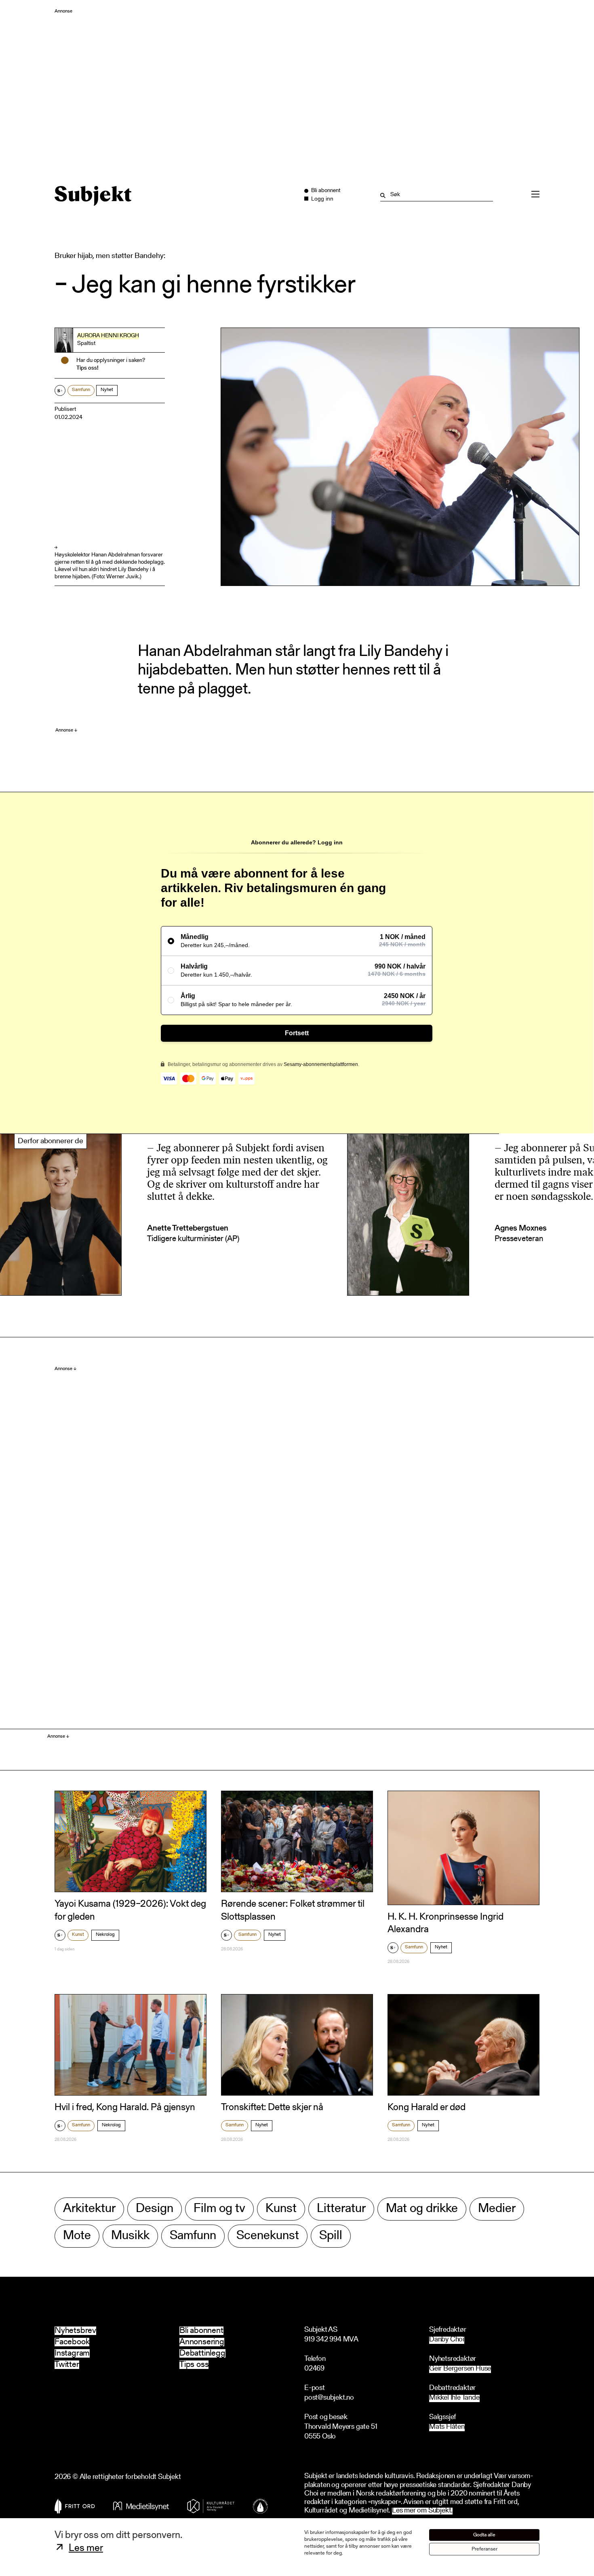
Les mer (86, 2549)
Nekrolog (105, 1935)
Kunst (78, 1935)
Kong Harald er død (427, 2108)
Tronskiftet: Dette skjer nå (272, 2108)
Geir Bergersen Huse (460, 2369)
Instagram (72, 2353)
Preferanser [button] (484, 2549)
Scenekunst (268, 2236)
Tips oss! (87, 368)
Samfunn (81, 390)
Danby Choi (447, 2340)
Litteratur (341, 2209)
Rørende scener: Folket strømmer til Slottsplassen (293, 1911)
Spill (331, 2236)
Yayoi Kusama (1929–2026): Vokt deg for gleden (130, 1911)
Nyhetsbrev (75, 2331)
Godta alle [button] (484, 2535)
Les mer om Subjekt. (422, 2511)
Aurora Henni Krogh (108, 336)
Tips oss (194, 2365)
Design (155, 2209)
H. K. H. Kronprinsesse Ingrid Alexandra (445, 1924)
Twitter (67, 2365)
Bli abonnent (201, 2331)
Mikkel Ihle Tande (454, 2398)
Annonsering (202, 2342)
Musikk (130, 2236)
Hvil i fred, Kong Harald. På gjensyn (125, 2108)
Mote (77, 2236)
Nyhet (107, 390)
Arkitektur (89, 2209)
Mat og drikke (422, 2209)
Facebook (72, 2342)
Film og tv (219, 2209)
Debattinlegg (202, 2353)
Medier (497, 2209)
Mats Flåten (447, 2427)
